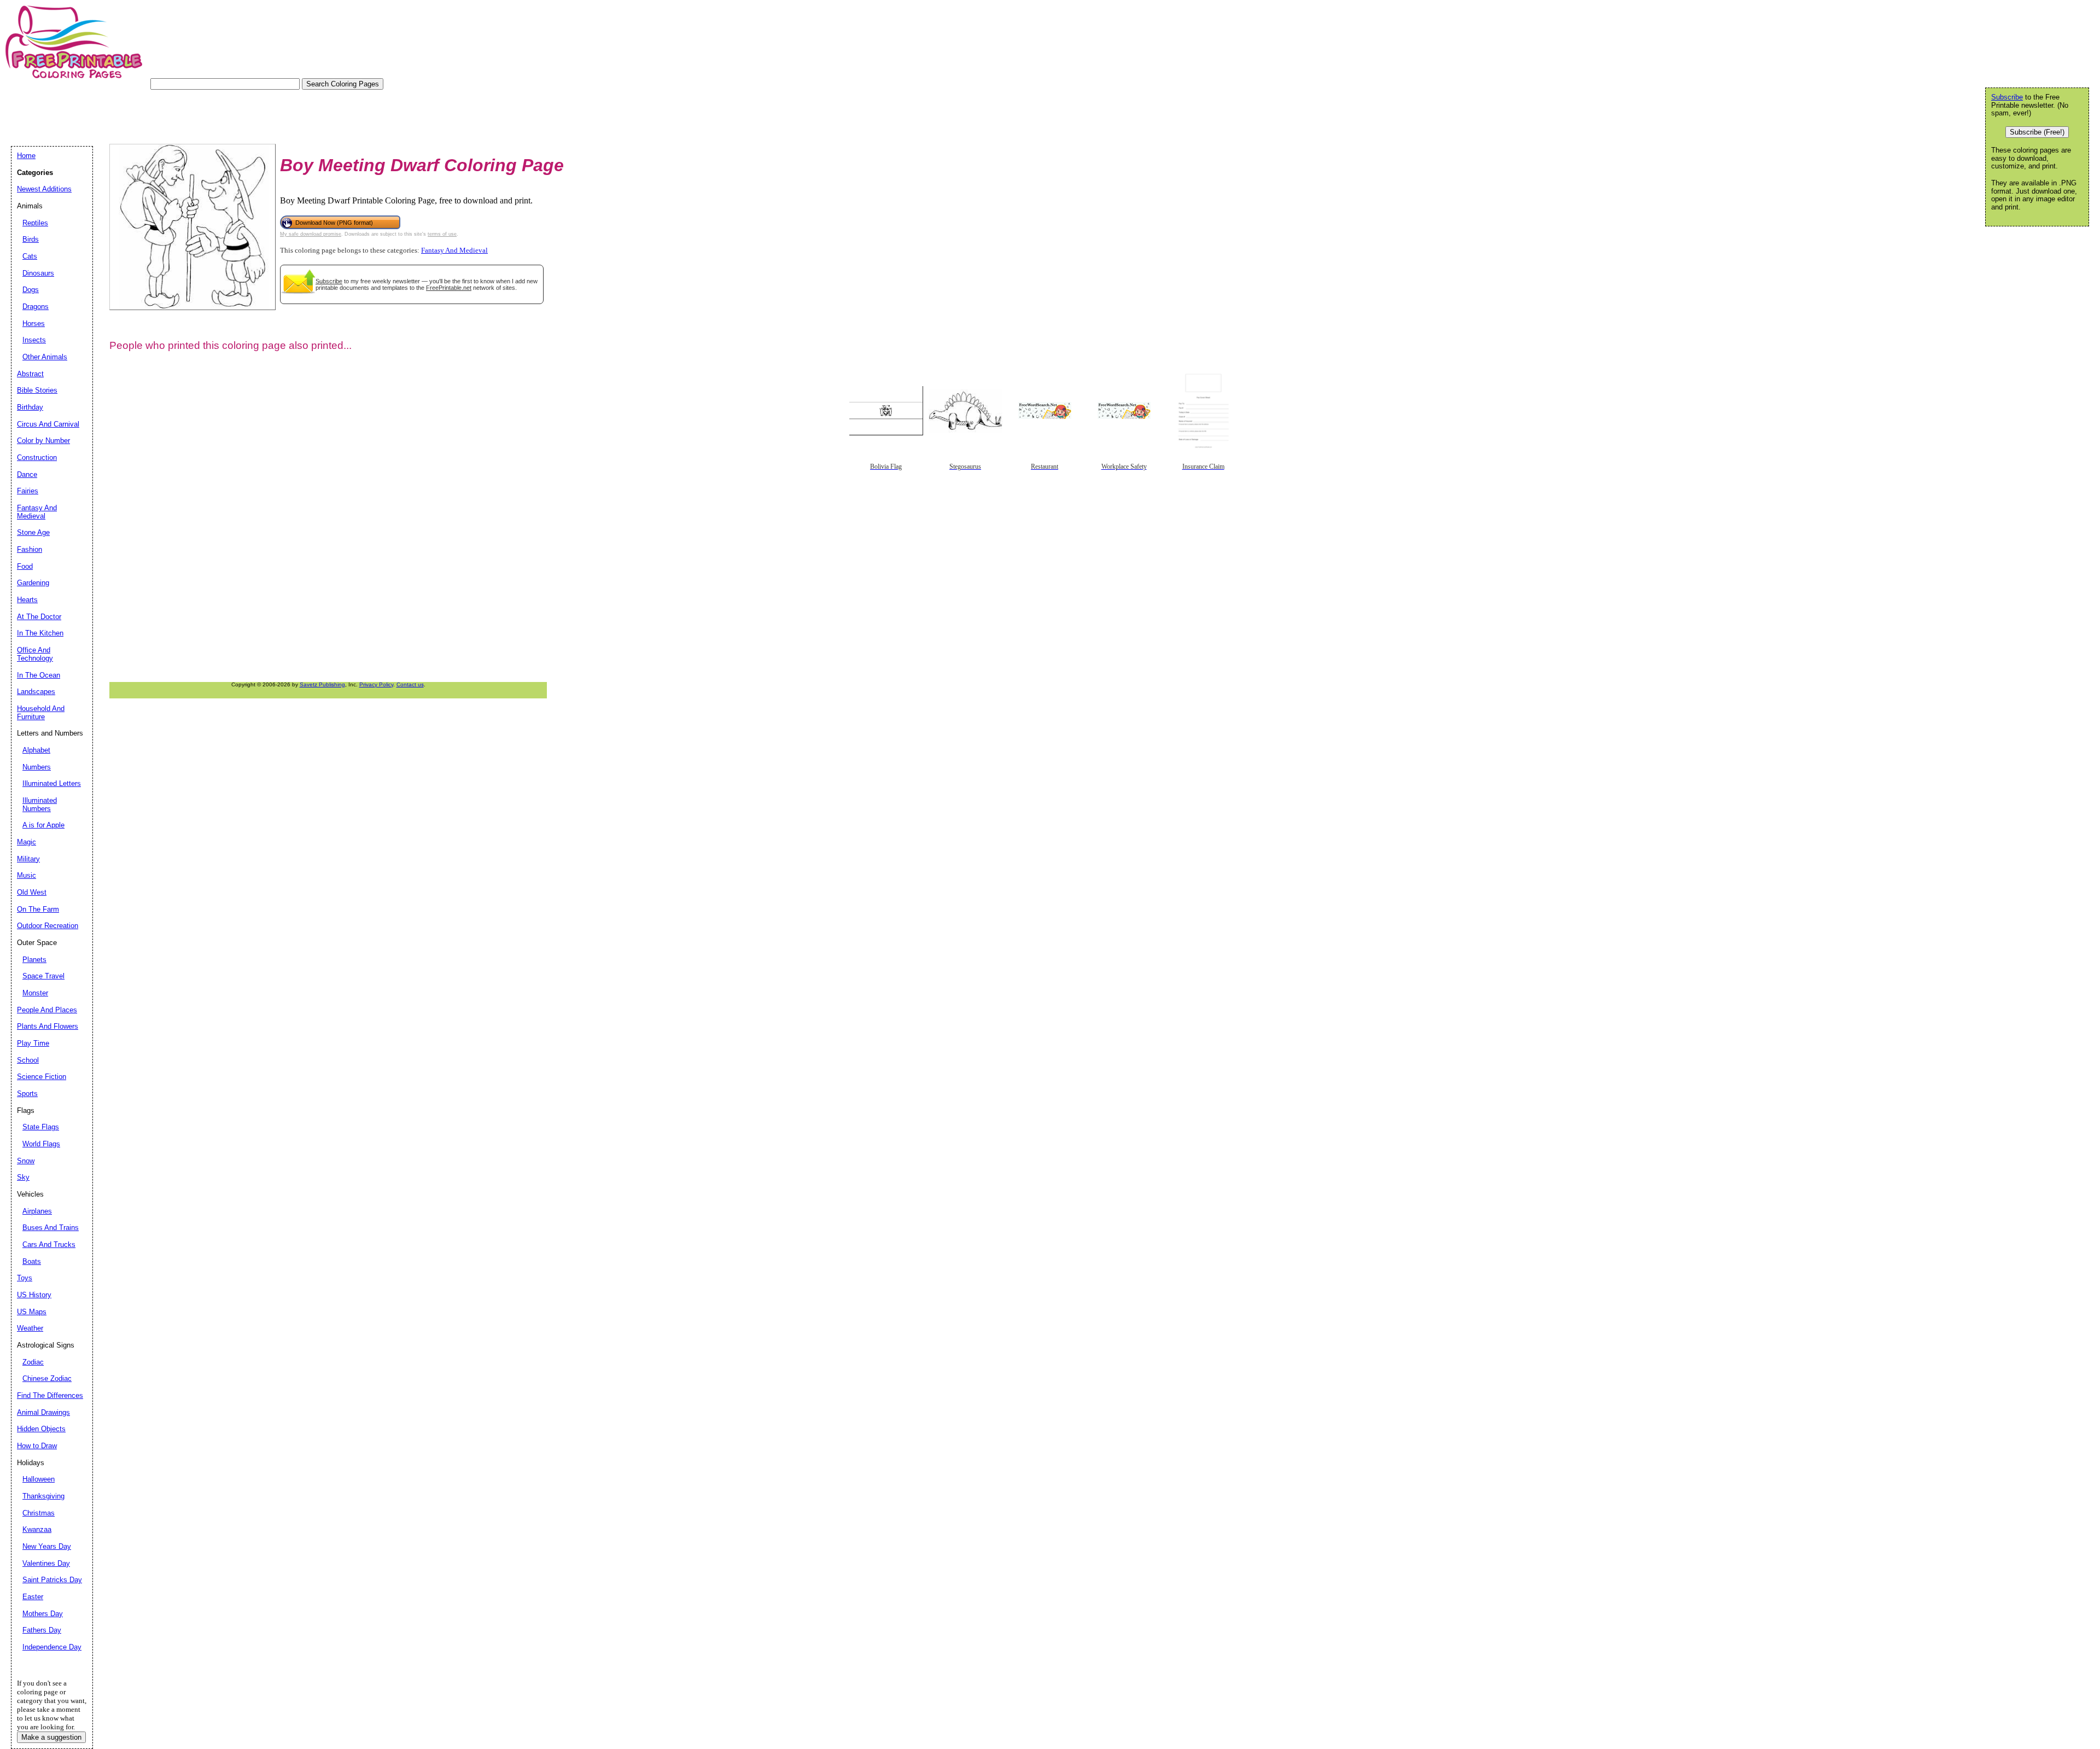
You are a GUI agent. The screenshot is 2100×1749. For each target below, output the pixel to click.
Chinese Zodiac (47, 1378)
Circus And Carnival (48, 424)
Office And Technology (35, 654)
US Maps (32, 1312)
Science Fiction (42, 1077)
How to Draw (37, 1446)
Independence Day (52, 1647)
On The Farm (38, 909)
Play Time (33, 1043)
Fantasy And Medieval (454, 250)
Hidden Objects (41, 1429)
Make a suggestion (51, 1737)
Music (27, 875)
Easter (33, 1597)
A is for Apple (43, 825)
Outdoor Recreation (48, 926)
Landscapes (36, 692)
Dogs (31, 290)
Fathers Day (42, 1630)
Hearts (27, 600)
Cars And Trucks (49, 1244)
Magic (27, 842)
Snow (26, 1161)
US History (34, 1295)
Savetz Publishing (322, 684)
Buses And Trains (51, 1228)
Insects (34, 340)
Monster (35, 993)
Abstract (30, 374)
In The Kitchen (40, 633)
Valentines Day (46, 1563)
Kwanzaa (37, 1529)
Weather (30, 1328)
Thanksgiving (43, 1496)
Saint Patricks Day (52, 1580)
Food (25, 566)
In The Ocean (39, 675)
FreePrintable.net (449, 288)
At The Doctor (39, 617)
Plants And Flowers (48, 1026)
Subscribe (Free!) (2037, 132)
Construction (37, 457)
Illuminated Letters (52, 783)
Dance (27, 474)
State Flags (41, 1127)
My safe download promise (311, 234)
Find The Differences (50, 1395)
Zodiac (33, 1362)
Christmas (39, 1513)
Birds (31, 239)
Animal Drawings (43, 1412)
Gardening (33, 583)
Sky (23, 1177)
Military (28, 859)
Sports (27, 1094)
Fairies (28, 491)
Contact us (410, 684)
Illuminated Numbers (40, 804)
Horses (34, 323)
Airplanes (37, 1211)
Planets (34, 960)
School (28, 1060)
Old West (32, 892)
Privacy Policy (376, 684)
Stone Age (33, 532)
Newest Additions (44, 189)
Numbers (37, 767)
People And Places (47, 1010)
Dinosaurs (38, 273)
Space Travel (43, 976)
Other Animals (45, 357)
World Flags (41, 1144)
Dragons (36, 307)
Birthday (30, 407)
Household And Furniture (41, 713)
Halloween (39, 1479)
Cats (30, 256)
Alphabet (36, 750)
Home (26, 156)
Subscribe (329, 281)
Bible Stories (37, 390)
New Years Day (47, 1546)
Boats (32, 1261)
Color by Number (43, 441)
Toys (25, 1278)
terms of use (442, 234)
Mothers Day (43, 1614)
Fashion (30, 549)
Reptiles (35, 223)
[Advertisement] (210, 114)
